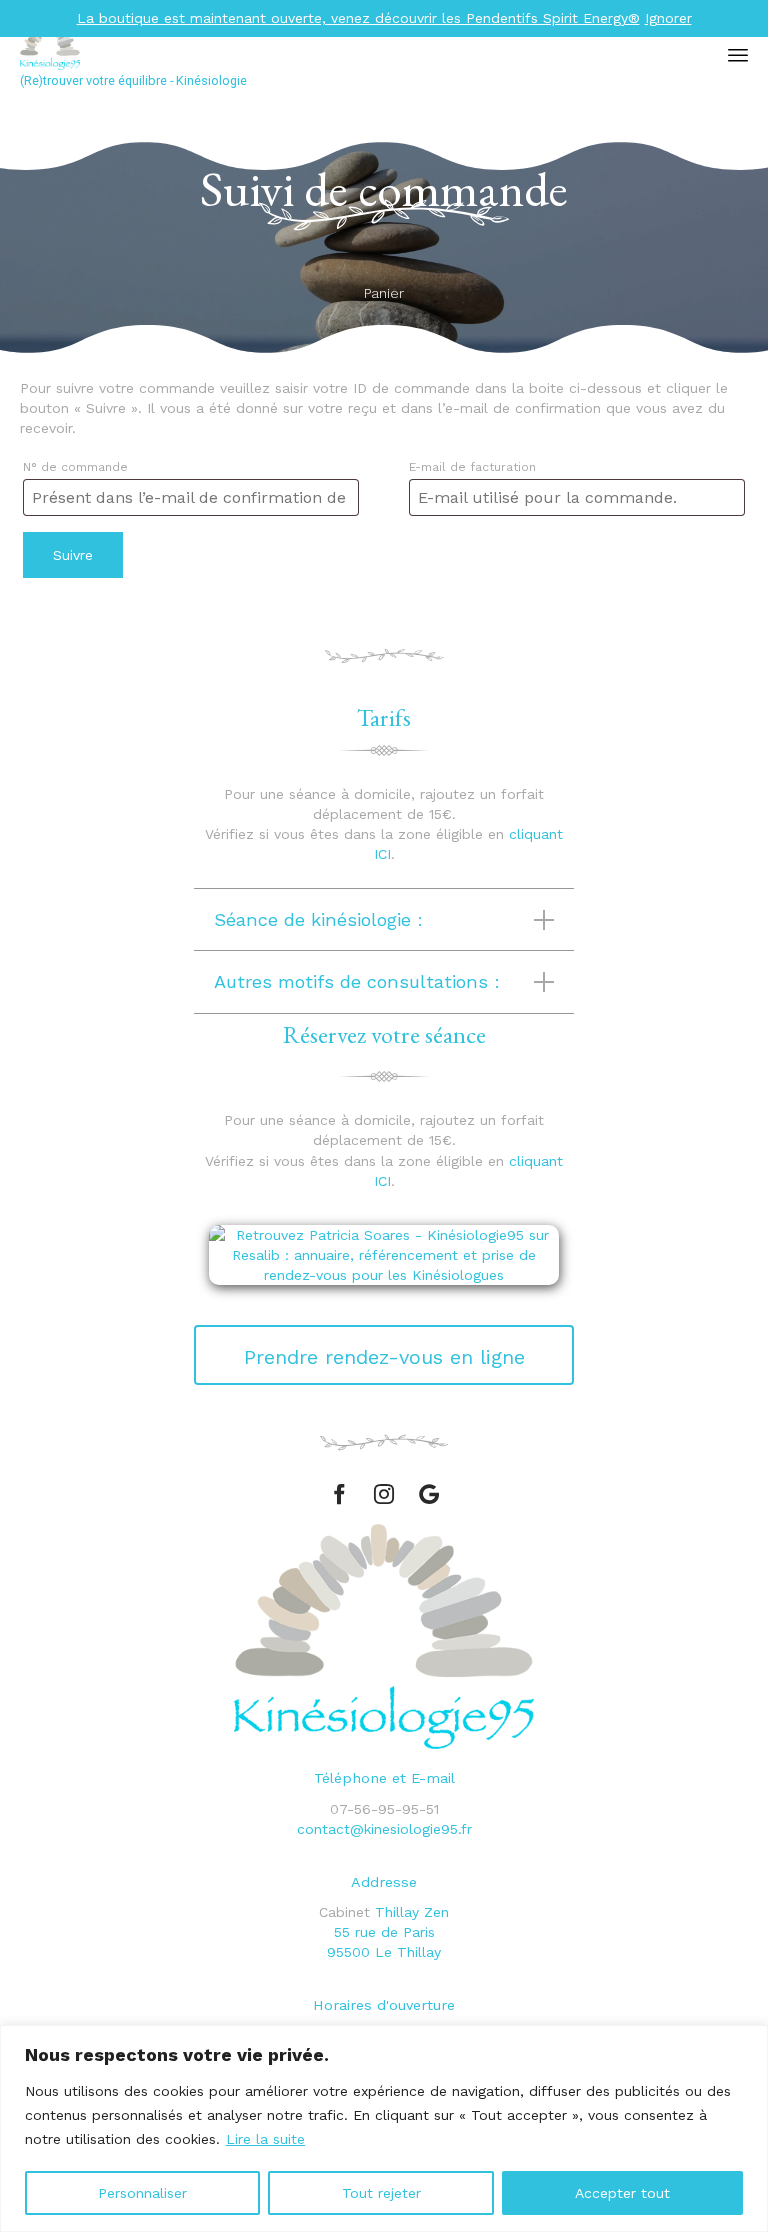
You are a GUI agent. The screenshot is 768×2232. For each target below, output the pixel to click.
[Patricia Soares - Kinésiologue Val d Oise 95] (245, 47)
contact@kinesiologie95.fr (384, 1829)
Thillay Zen (412, 1912)
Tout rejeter (381, 2193)
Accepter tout (622, 2193)
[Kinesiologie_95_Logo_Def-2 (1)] (384, 1744)
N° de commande (75, 467)
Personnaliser (142, 2193)
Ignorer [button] (668, 18)
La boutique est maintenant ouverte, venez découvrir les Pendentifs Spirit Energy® (358, 18)
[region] (384, 2128)
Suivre (73, 555)
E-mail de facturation (472, 467)
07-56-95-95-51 (384, 1809)
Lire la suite (265, 2139)
